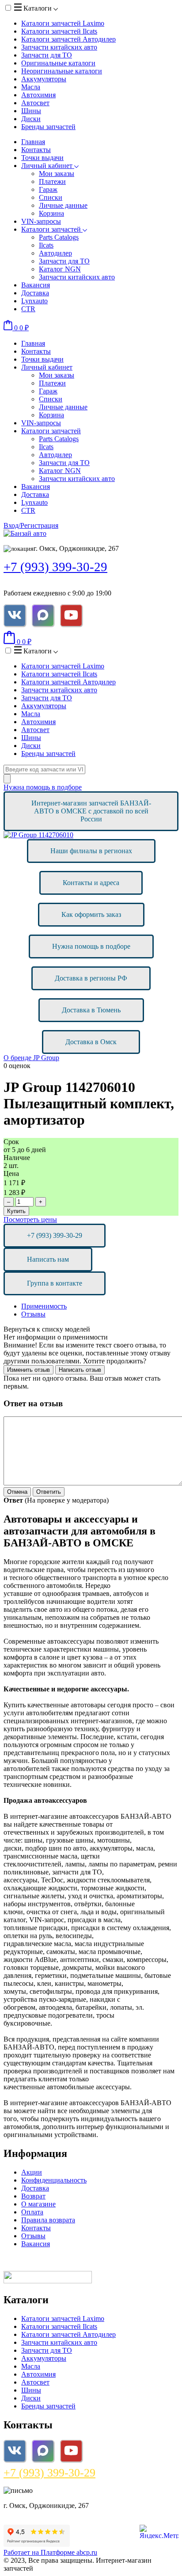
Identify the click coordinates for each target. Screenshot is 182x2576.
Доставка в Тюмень (91, 1010)
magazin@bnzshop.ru (63, 2490)
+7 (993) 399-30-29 (55, 567)
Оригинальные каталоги (58, 63)
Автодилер (55, 253)
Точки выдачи (42, 158)
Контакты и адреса (91, 883)
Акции (32, 2172)
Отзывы (33, 1314)
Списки (51, 197)
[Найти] (7, 779)
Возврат (33, 2196)
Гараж (48, 189)
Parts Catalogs (59, 237)
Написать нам (48, 1259)
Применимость (44, 1306)
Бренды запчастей (48, 127)
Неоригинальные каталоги (62, 71)
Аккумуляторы (44, 79)
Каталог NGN (60, 269)
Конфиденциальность (54, 2180)
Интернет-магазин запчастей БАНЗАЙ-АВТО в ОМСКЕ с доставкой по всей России (91, 811)
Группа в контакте (55, 1283)
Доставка (35, 293)
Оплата (32, 2212)
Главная (33, 142)
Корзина (51, 213)
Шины (31, 111)
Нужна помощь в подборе (43, 787)
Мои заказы (57, 174)
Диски (31, 119)
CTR (28, 309)
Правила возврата (48, 2220)
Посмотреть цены (30, 1219)
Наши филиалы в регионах (91, 851)
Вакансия (36, 285)
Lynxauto (34, 301)
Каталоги (38, 8)
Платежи (52, 181)
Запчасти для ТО (47, 55)
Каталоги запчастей (63, 23)
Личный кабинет (48, 166)
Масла (31, 87)
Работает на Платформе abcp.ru (50, 2552)
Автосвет (35, 103)
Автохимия (38, 95)
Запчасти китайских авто (59, 47)
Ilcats (46, 245)
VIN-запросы (41, 221)
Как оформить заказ (91, 914)
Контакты (36, 150)
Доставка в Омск (91, 1042)
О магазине (38, 2204)
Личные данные (63, 205)
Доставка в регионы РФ (91, 978)
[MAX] (43, 615)
